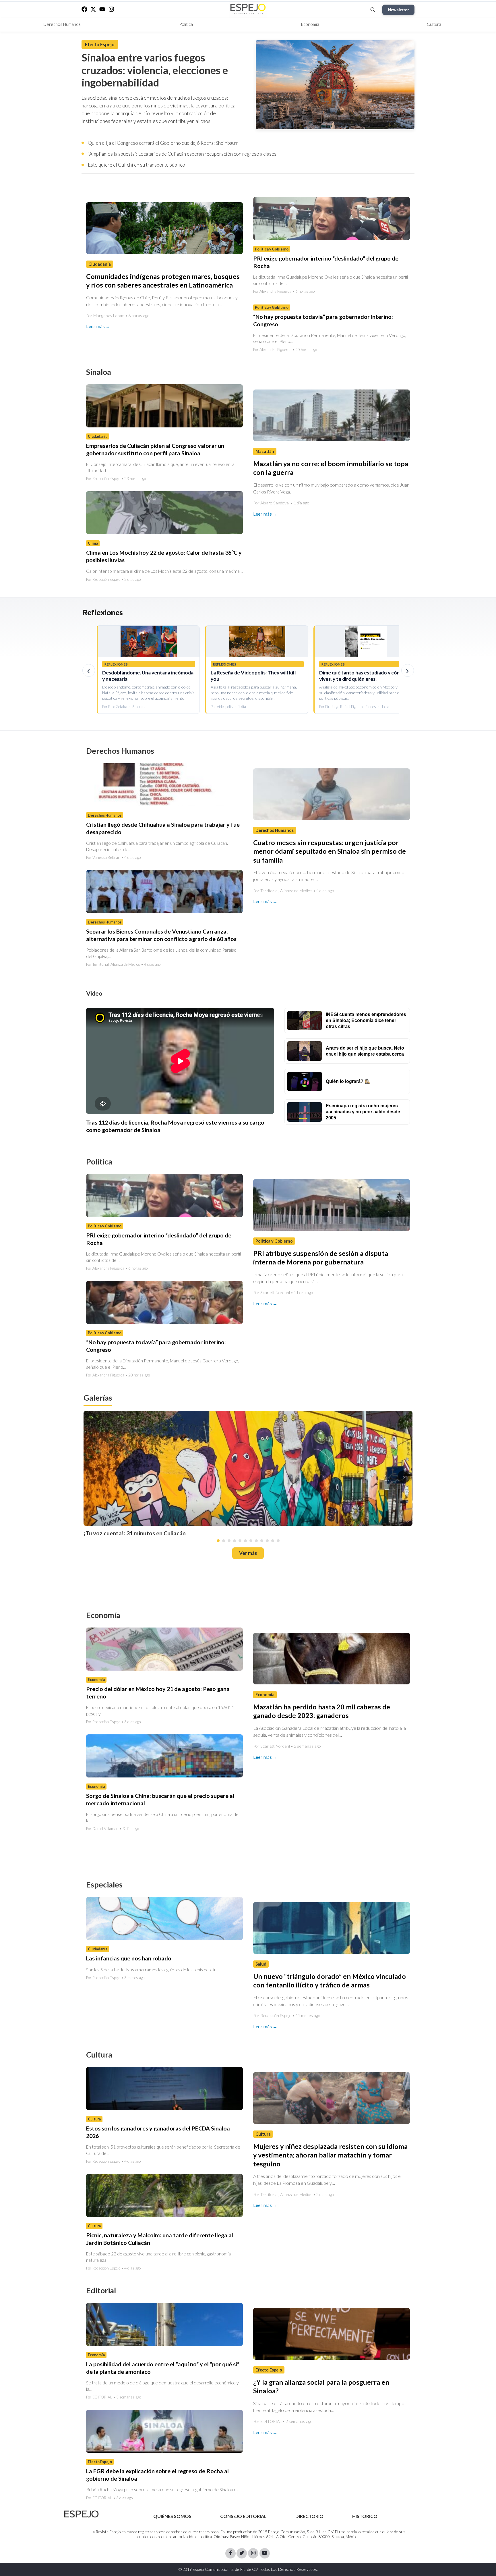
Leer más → (98, 326)
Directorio (309, 2516)
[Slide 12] (278, 1540)
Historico (365, 2516)
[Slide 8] (256, 1540)
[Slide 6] (245, 1540)
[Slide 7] (251, 1540)
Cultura (434, 24)
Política (186, 24)
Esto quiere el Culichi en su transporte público (136, 165)
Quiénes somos (172, 2516)
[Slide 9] (262, 1540)
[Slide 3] (229, 1540)
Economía (310, 24)
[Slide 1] (218, 1540)
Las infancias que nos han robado (129, 1958)
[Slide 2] (224, 1540)
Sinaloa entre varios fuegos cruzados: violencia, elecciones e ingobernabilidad (155, 70)
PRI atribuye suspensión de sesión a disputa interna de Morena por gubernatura (321, 1258)
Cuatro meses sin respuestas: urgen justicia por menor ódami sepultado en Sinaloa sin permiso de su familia (330, 851)
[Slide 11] (273, 1540)
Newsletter (398, 10)
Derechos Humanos (62, 24)
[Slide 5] (240, 1540)
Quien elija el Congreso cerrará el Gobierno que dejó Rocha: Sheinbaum (163, 143)
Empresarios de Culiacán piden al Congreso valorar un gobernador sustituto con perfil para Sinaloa (155, 449)
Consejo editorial (243, 2516)
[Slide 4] (235, 1540)
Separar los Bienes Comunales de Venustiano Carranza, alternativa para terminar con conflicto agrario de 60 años (161, 935)
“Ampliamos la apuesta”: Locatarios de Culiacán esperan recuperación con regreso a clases (182, 154)
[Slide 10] (267, 1540)
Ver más (248, 1553)
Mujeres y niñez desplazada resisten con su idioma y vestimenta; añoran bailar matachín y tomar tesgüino (330, 2155)
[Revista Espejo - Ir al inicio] (82, 2514)
